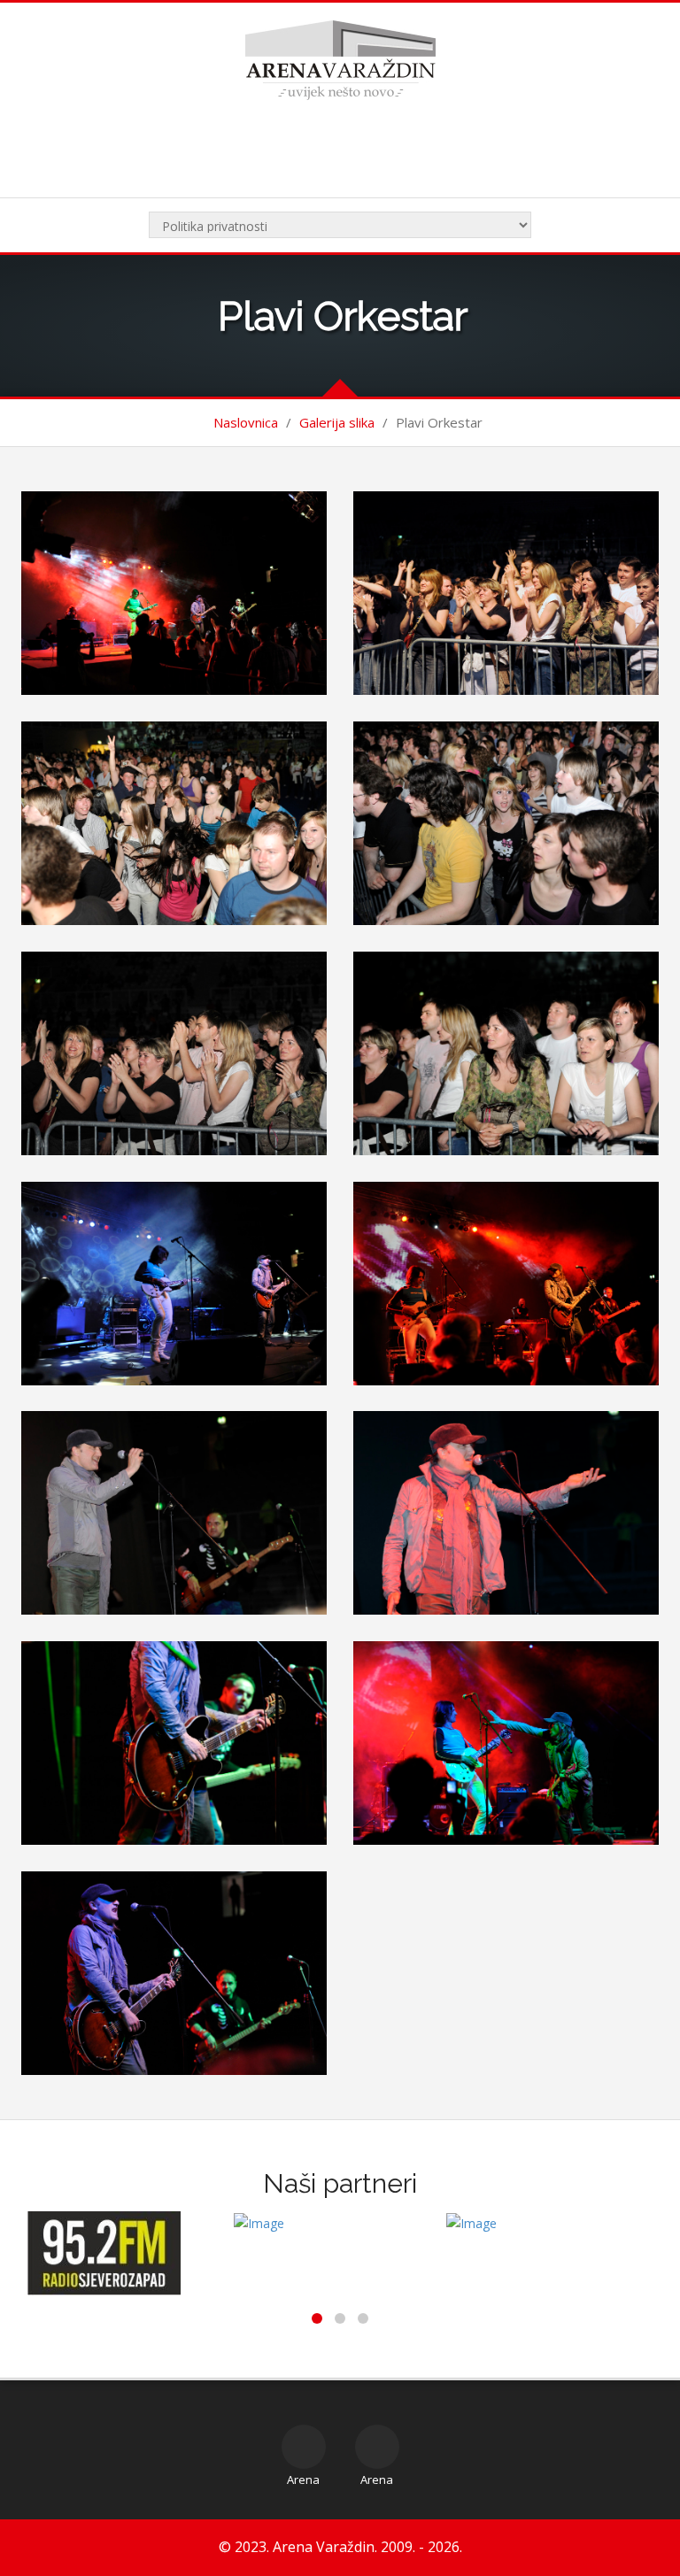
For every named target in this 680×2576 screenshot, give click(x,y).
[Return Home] (340, 59)
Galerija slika (337, 422)
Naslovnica (246, 422)
